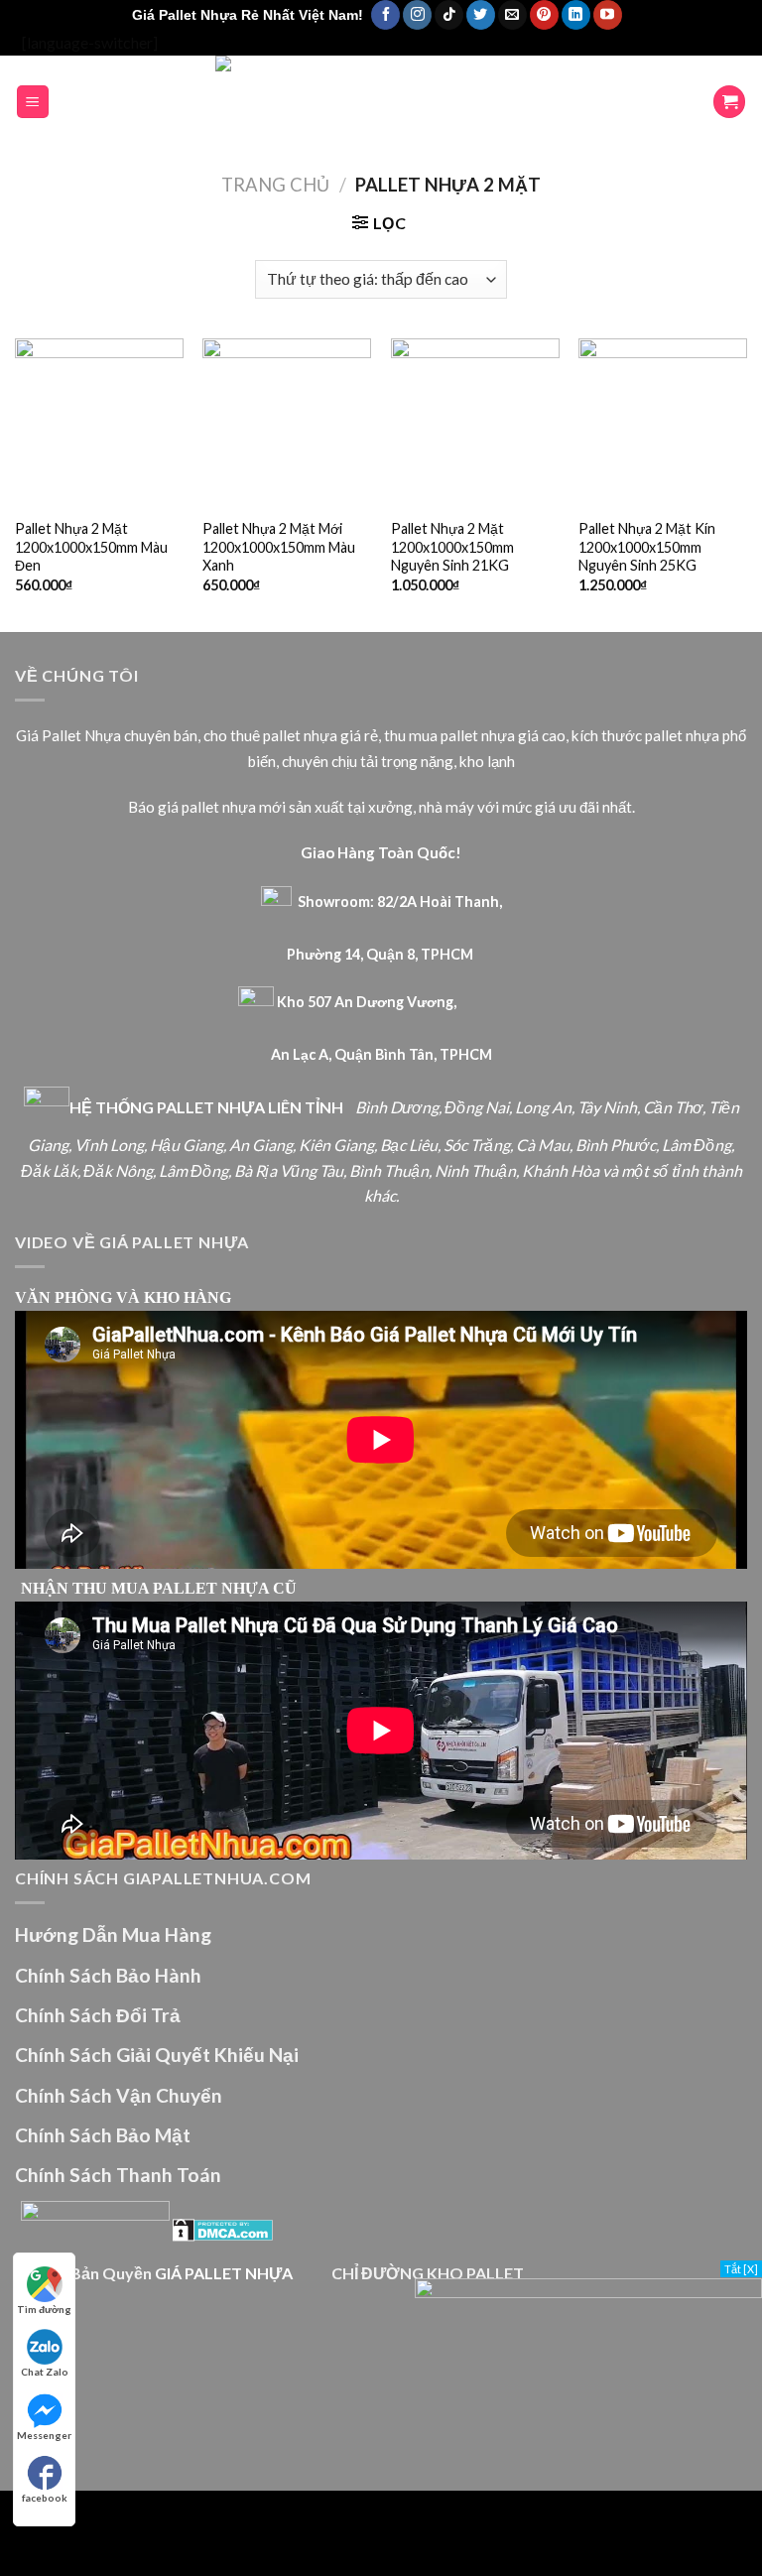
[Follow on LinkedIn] (576, 15)
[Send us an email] (512, 15)
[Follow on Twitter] (481, 15)
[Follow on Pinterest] (544, 15)
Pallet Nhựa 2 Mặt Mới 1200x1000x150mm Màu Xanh (279, 547)
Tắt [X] (741, 2269)
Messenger (44, 2435)
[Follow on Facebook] (385, 15)
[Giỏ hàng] (729, 102)
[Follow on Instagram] (417, 15)
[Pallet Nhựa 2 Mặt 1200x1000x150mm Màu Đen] (99, 423)
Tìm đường (44, 2309)
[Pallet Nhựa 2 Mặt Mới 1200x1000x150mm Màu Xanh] (287, 423)
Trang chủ (275, 185)
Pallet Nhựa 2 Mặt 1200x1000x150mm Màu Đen (91, 547)
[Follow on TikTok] (449, 15)
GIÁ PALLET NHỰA (224, 2273)
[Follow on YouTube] (608, 15)
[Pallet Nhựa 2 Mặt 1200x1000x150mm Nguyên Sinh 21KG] (475, 423)
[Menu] (33, 102)
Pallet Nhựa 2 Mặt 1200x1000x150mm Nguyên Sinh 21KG (452, 547)
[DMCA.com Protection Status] (223, 2228)
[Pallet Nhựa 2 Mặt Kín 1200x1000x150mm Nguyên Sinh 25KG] (663, 423)
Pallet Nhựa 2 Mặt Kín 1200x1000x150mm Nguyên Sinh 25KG (647, 547)
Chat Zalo (45, 2372)
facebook (45, 2498)
